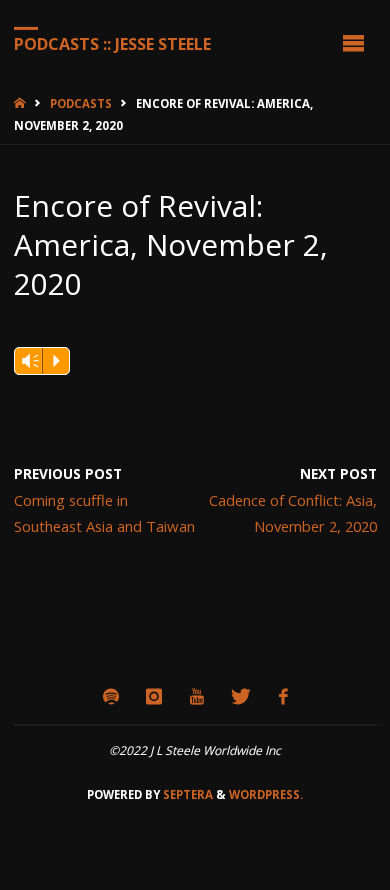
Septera (186, 794)
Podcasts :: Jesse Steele (112, 43)
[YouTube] (196, 696)
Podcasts (81, 103)
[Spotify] (110, 696)
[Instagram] (154, 696)
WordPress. (266, 794)
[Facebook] (283, 696)
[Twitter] (241, 696)
